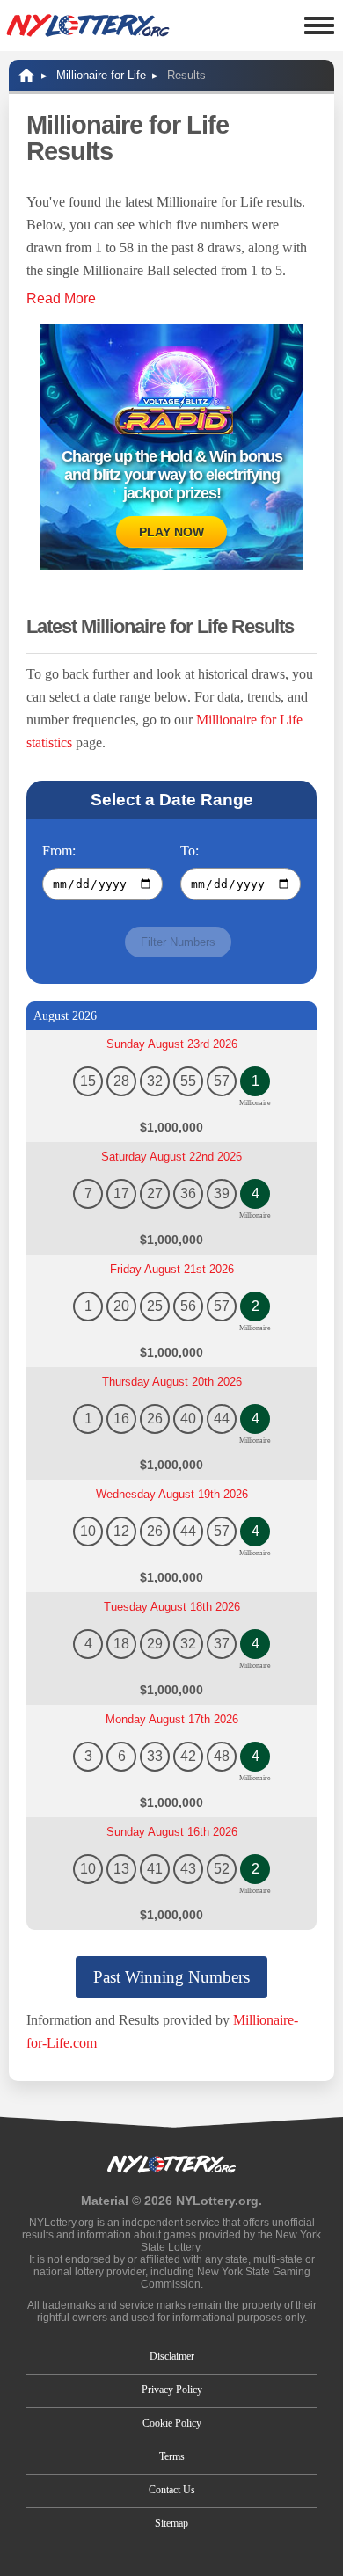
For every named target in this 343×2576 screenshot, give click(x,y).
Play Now (171, 532)
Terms (172, 2456)
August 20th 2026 (172, 1382)
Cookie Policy (172, 2423)
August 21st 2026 (172, 1269)
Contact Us (172, 2490)
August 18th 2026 (172, 1607)
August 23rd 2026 (172, 1044)
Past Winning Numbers (171, 1977)
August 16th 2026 (172, 1832)
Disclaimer (172, 2356)
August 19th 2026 (172, 1494)
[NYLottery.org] (88, 25)
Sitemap (171, 2523)
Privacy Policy (172, 2390)
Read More (61, 298)
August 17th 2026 (172, 1719)
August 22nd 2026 (171, 1157)
